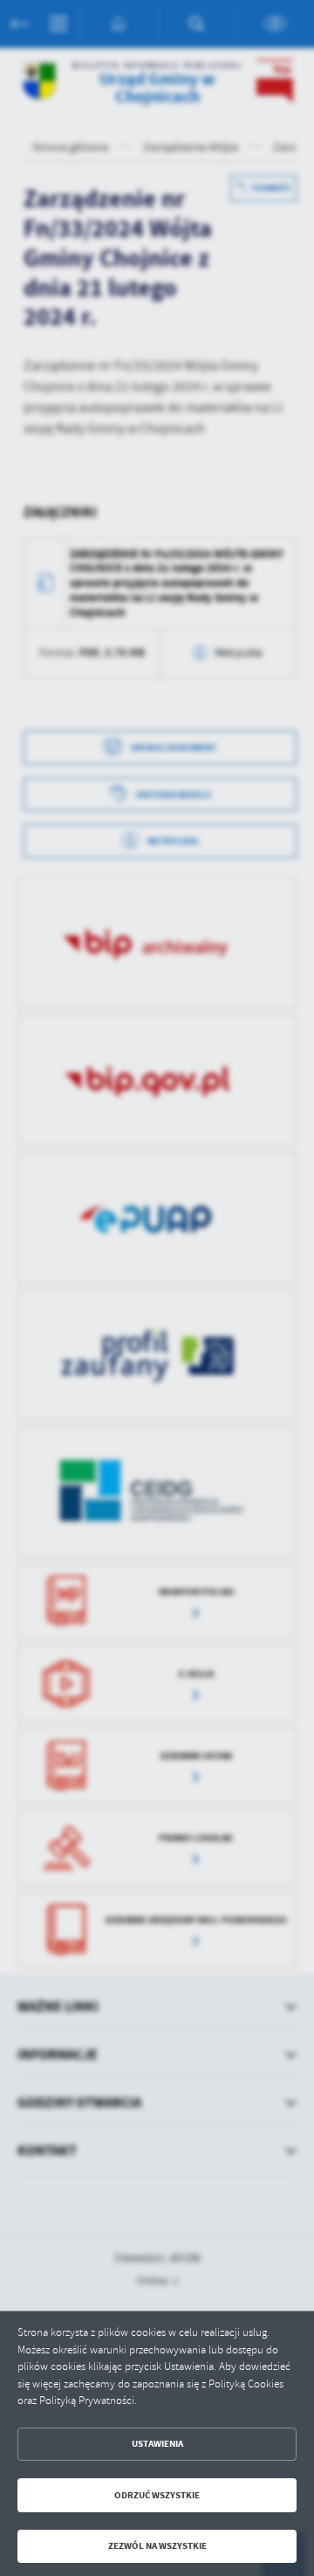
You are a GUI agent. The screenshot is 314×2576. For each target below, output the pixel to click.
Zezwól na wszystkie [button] (157, 2546)
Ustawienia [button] (157, 2444)
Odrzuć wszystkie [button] (157, 2495)
